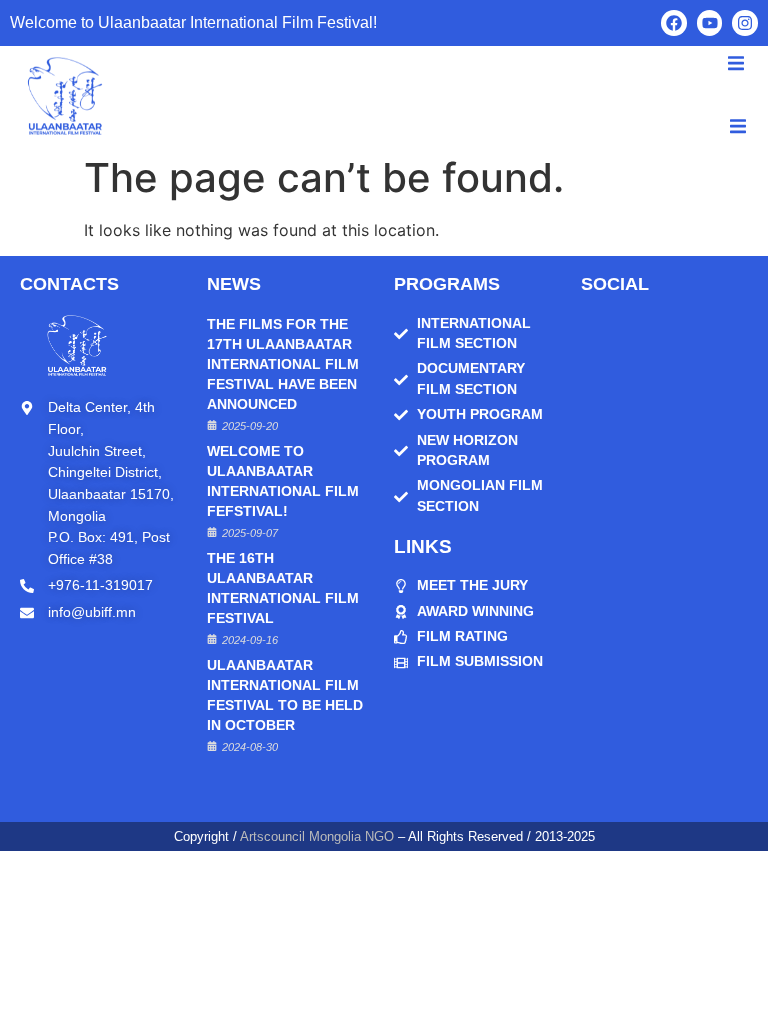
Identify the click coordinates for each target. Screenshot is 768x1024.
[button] (738, 127)
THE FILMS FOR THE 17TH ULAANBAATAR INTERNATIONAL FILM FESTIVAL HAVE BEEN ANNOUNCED (283, 365)
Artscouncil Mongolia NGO (317, 836)
